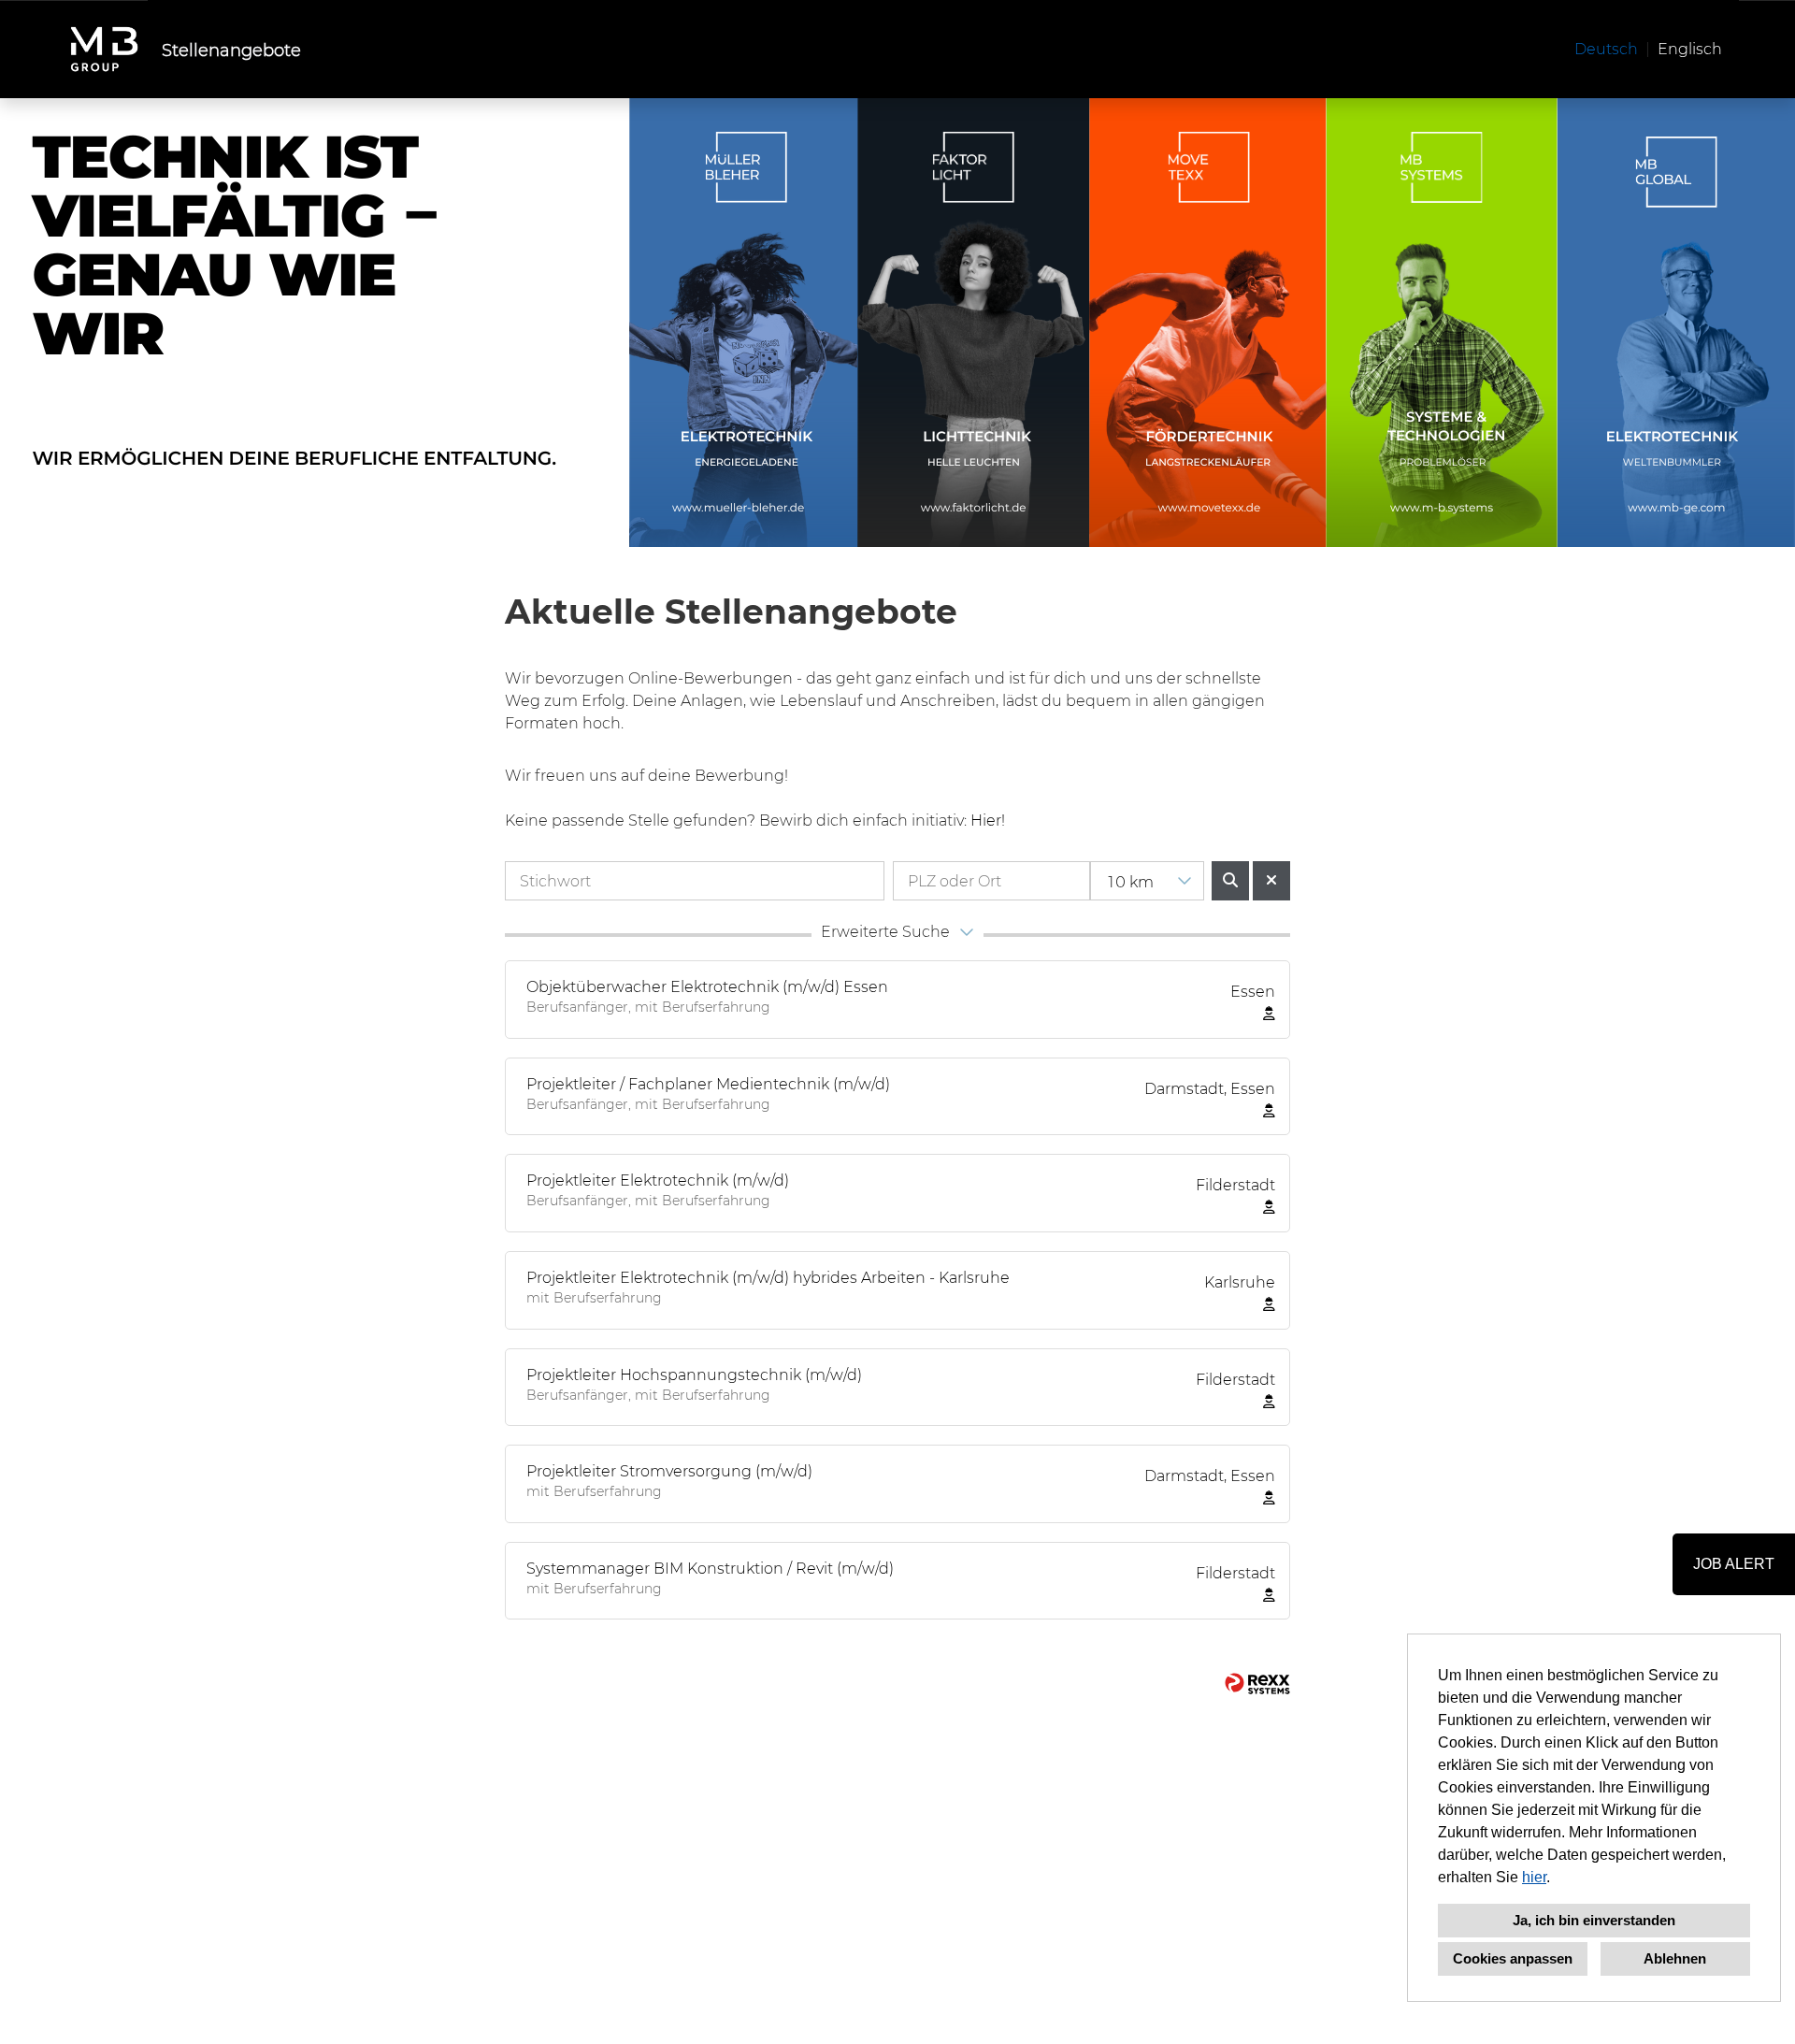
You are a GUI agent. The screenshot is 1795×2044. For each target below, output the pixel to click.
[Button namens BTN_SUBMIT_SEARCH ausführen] (1230, 881)
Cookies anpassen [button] (1513, 1958)
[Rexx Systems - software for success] (1257, 1684)
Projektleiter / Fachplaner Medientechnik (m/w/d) (708, 1083)
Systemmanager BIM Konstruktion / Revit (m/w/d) (710, 1568)
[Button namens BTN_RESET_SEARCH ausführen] (1271, 881)
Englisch (1690, 48)
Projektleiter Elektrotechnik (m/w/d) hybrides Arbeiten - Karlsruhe (768, 1277)
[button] (897, 935)
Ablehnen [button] (1675, 1958)
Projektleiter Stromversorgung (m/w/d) (669, 1470)
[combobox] (1147, 881)
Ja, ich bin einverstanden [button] (1594, 1920)
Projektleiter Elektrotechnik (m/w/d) (658, 1180)
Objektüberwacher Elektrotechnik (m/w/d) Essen (707, 986)
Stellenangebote (231, 50)
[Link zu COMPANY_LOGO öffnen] (104, 49)
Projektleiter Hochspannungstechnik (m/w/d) (694, 1374)
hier (1534, 1877)
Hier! (988, 820)
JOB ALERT (1734, 1564)
